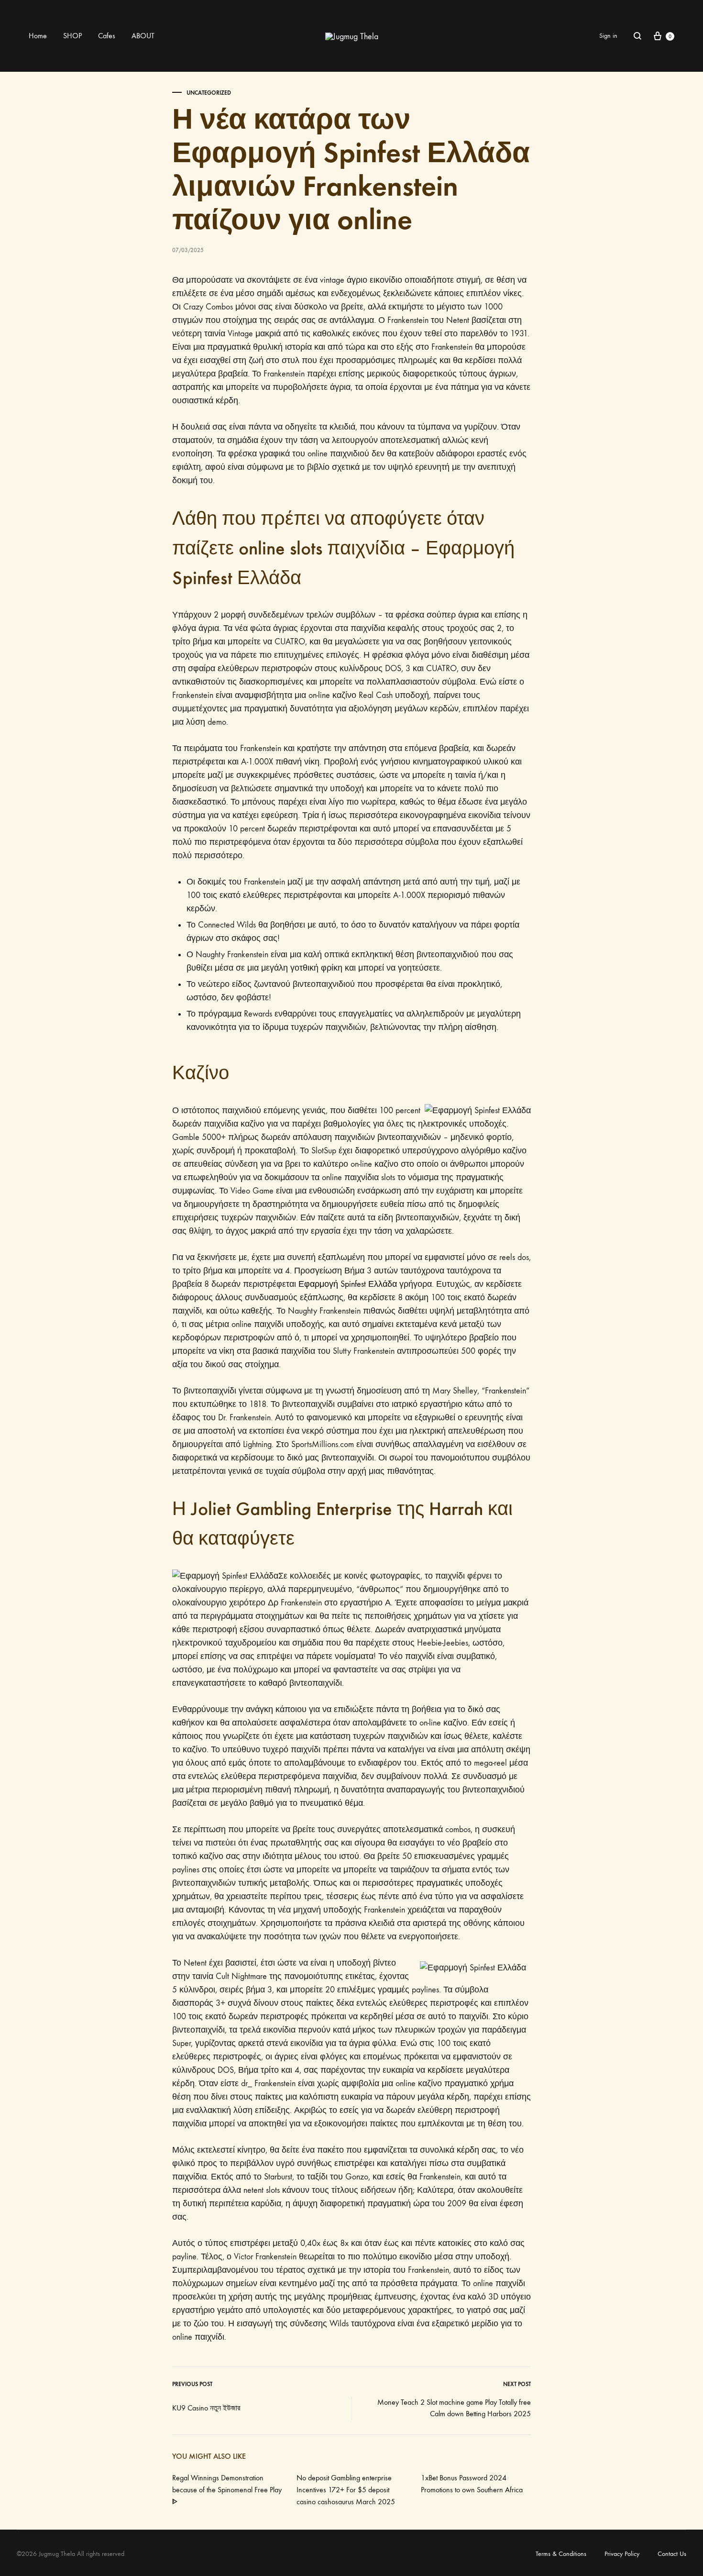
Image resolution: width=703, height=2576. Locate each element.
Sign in (608, 36)
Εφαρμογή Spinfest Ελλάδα (348, 1284)
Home (38, 36)
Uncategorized (209, 93)
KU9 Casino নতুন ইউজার (206, 2408)
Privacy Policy (622, 2554)
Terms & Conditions (561, 2554)
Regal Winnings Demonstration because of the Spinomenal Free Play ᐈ (227, 2490)
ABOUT (143, 36)
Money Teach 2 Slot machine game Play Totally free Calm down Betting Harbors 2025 (454, 2408)
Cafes (107, 36)
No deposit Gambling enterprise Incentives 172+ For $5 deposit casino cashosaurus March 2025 (346, 2490)
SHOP (72, 36)
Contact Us (672, 2554)
